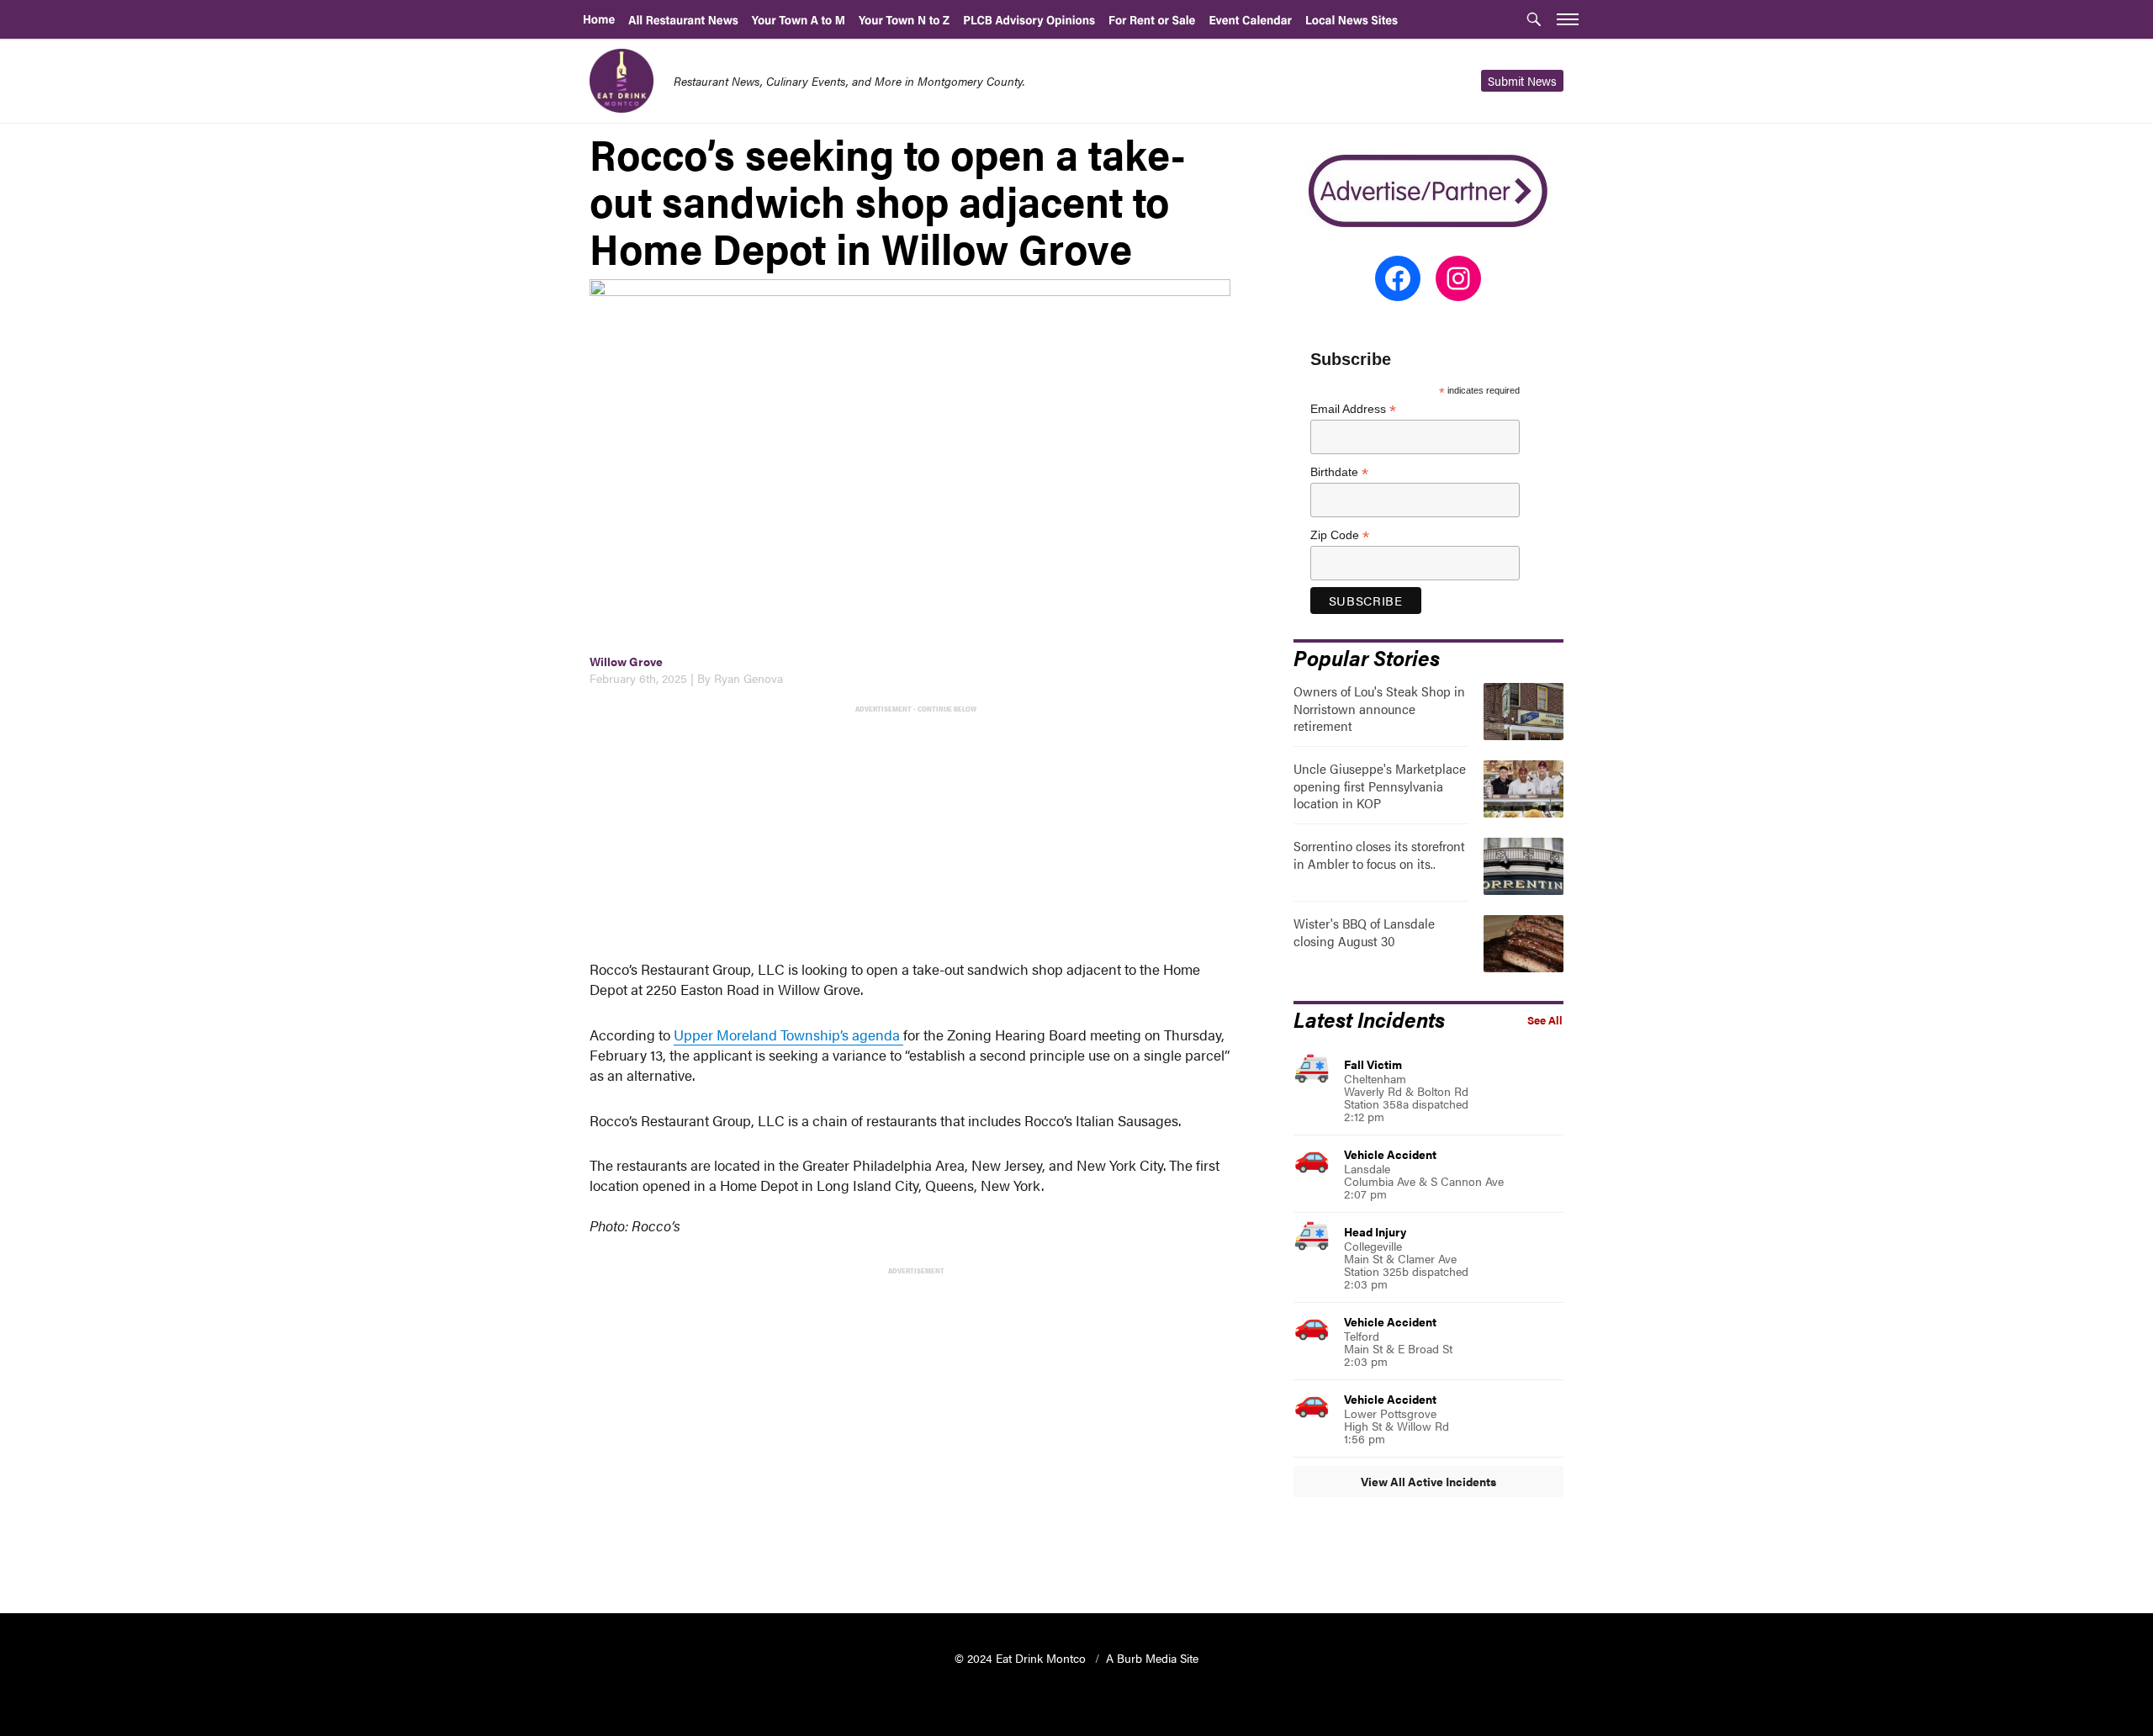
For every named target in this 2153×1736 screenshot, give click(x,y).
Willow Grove (626, 661)
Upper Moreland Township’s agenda (788, 1035)
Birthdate (1339, 472)
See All (1545, 1020)
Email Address (1353, 409)
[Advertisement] (914, 834)
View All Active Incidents (1428, 1481)
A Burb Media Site (1152, 1658)
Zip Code (1340, 535)
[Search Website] (1534, 21)
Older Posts (910, 1557)
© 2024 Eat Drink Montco (1022, 1658)
